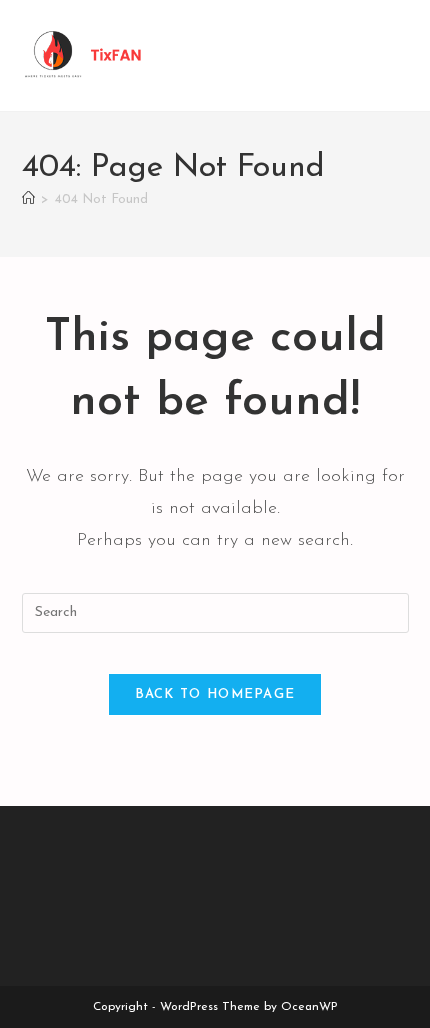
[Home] (28, 199)
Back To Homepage (215, 694)
